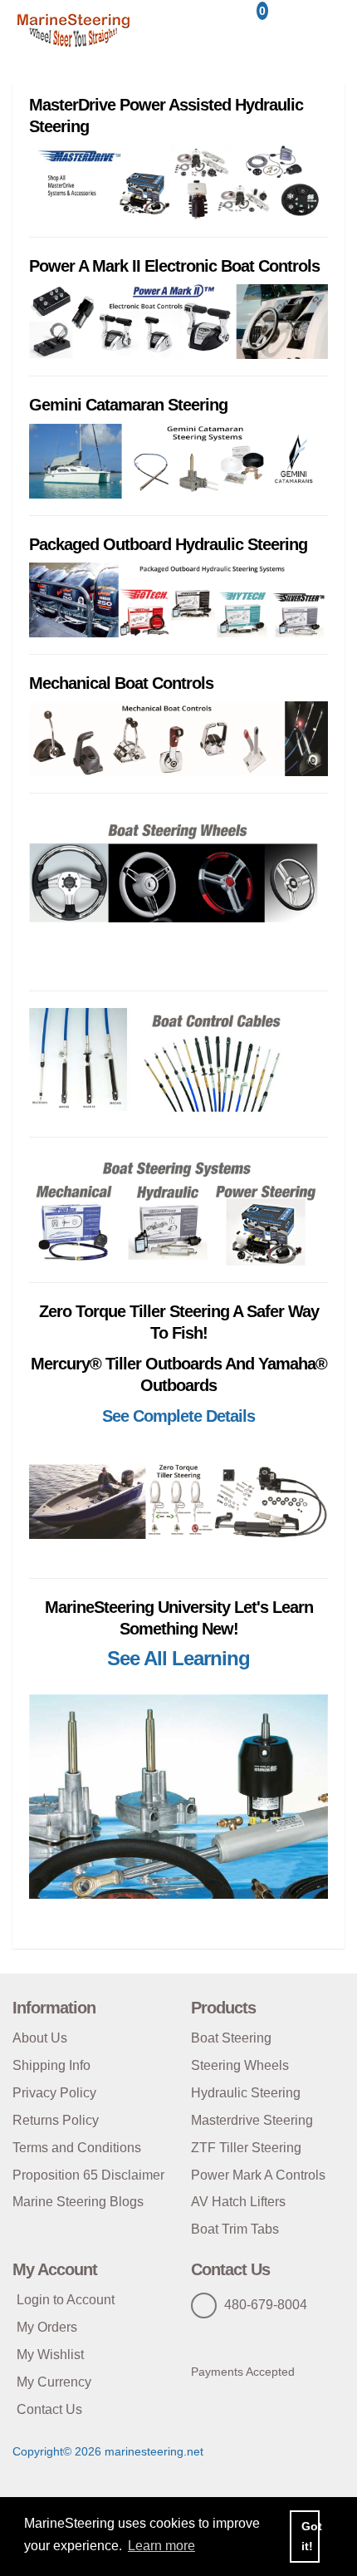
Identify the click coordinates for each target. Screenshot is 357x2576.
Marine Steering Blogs (78, 2202)
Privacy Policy (54, 2093)
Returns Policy (56, 2120)
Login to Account (66, 2300)
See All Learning (178, 1658)
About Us (40, 2038)
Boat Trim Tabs (235, 2229)
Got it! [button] (311, 2536)
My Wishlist (50, 2355)
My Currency (54, 2382)
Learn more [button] (161, 2546)
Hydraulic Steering (246, 2093)
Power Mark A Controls (258, 2175)
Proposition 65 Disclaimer (88, 2175)
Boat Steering (231, 2038)
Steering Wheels (240, 2065)
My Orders (47, 2327)
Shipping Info (51, 2065)
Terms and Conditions (77, 2148)
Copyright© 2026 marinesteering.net (108, 2451)
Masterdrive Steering (252, 2120)
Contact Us (49, 2409)
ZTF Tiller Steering (246, 2148)
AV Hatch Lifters (238, 2202)
